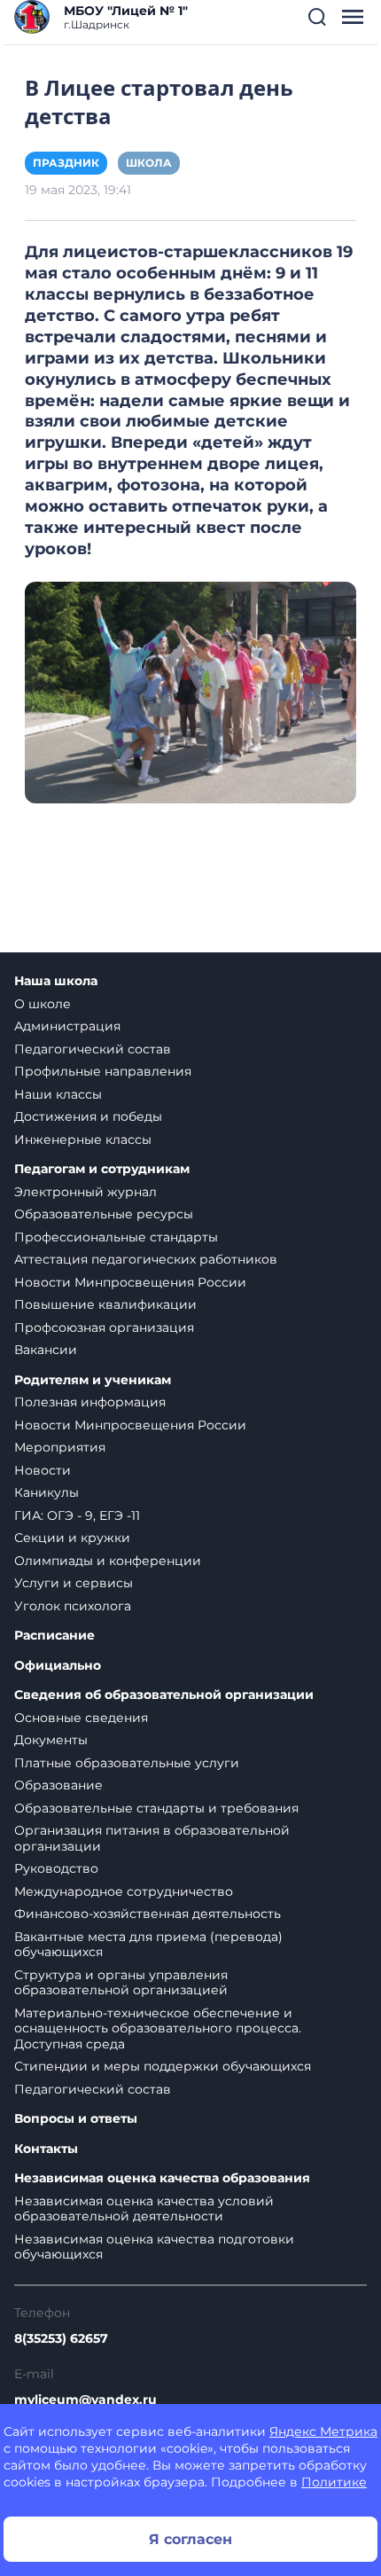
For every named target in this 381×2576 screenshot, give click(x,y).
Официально (58, 1666)
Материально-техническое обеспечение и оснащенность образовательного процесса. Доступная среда (158, 2028)
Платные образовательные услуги (127, 1763)
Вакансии (46, 1350)
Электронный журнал (86, 1192)
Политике (334, 2482)
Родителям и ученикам (93, 1380)
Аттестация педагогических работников (146, 1259)
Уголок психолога (73, 1606)
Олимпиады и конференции (108, 1561)
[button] (317, 17)
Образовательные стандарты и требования (156, 1808)
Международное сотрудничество (124, 1891)
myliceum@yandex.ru (86, 2400)
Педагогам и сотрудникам (102, 1169)
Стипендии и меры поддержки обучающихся (163, 2066)
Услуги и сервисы (74, 1583)
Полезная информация (90, 1402)
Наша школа (56, 981)
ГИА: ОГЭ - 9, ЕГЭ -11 (77, 1515)
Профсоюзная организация (104, 1327)
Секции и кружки (72, 1538)
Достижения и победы (88, 1116)
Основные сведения (81, 1718)
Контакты (46, 2149)
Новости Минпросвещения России (130, 1282)
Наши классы (58, 1094)
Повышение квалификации (105, 1304)
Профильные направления (103, 1071)
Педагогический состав (93, 1049)
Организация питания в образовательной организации (152, 1838)
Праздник (66, 163)
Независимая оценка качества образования (162, 2178)
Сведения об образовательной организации (164, 1695)
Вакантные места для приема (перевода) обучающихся (148, 1945)
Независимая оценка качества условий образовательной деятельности (144, 2209)
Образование (58, 1785)
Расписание (54, 1636)
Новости (43, 1470)
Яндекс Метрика (323, 2431)
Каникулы (47, 1492)
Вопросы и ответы (76, 2119)
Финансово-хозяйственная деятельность (148, 1914)
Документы (51, 1740)
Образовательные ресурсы (104, 1214)
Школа (149, 163)
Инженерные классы (83, 1139)
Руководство (56, 1868)
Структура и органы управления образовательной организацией (121, 1983)
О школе (43, 1004)
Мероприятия (60, 1447)
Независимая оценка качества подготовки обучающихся (154, 2247)
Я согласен (190, 2539)
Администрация (67, 1026)
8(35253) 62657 (61, 2338)
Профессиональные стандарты (116, 1237)
